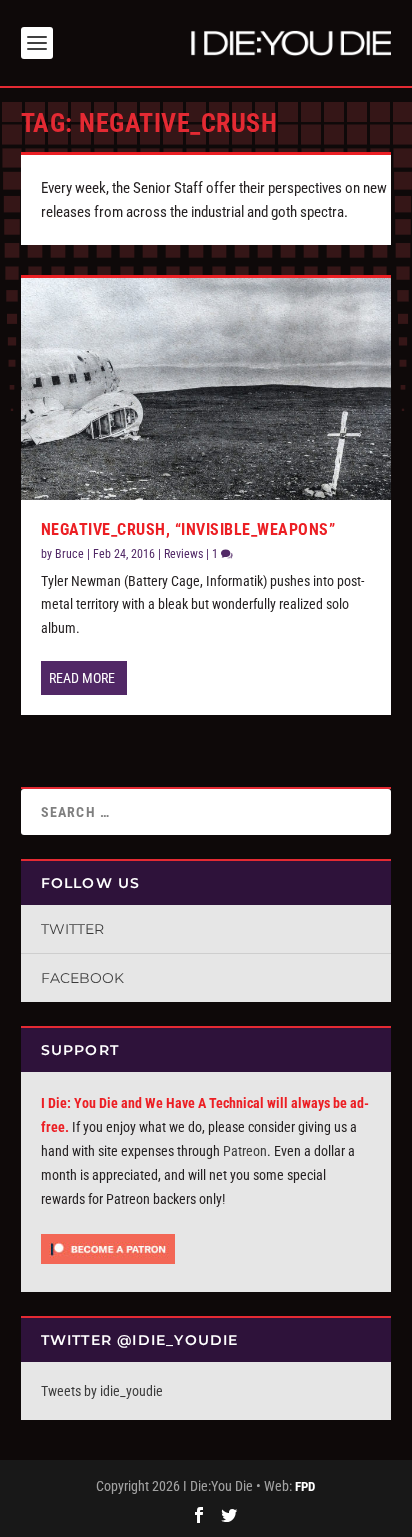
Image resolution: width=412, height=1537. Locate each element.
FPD (305, 1486)
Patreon (245, 1151)
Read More (82, 678)
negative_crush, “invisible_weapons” (188, 529)
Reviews (183, 554)
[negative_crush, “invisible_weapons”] (206, 389)
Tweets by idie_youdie (102, 1391)
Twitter (72, 929)
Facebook (82, 978)
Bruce (69, 554)
